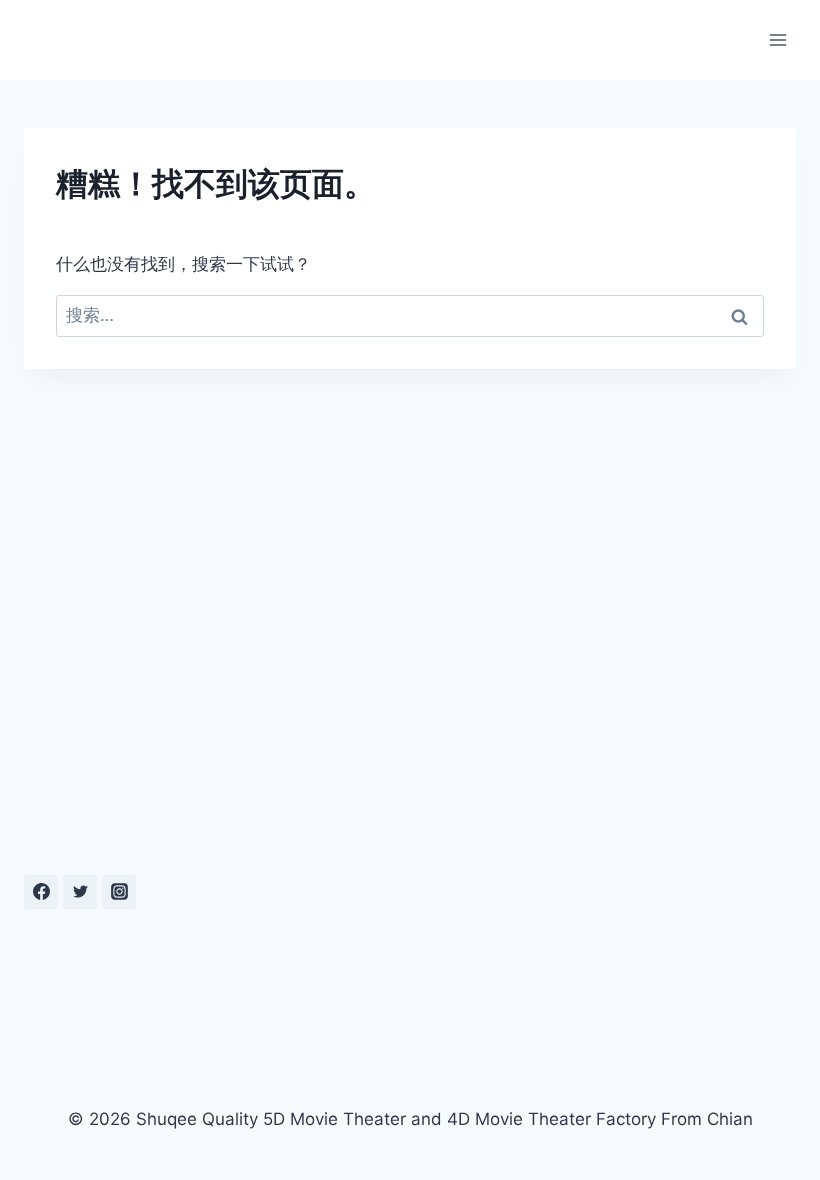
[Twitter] (80, 892)
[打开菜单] (777, 39)
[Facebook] (41, 892)
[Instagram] (119, 892)
